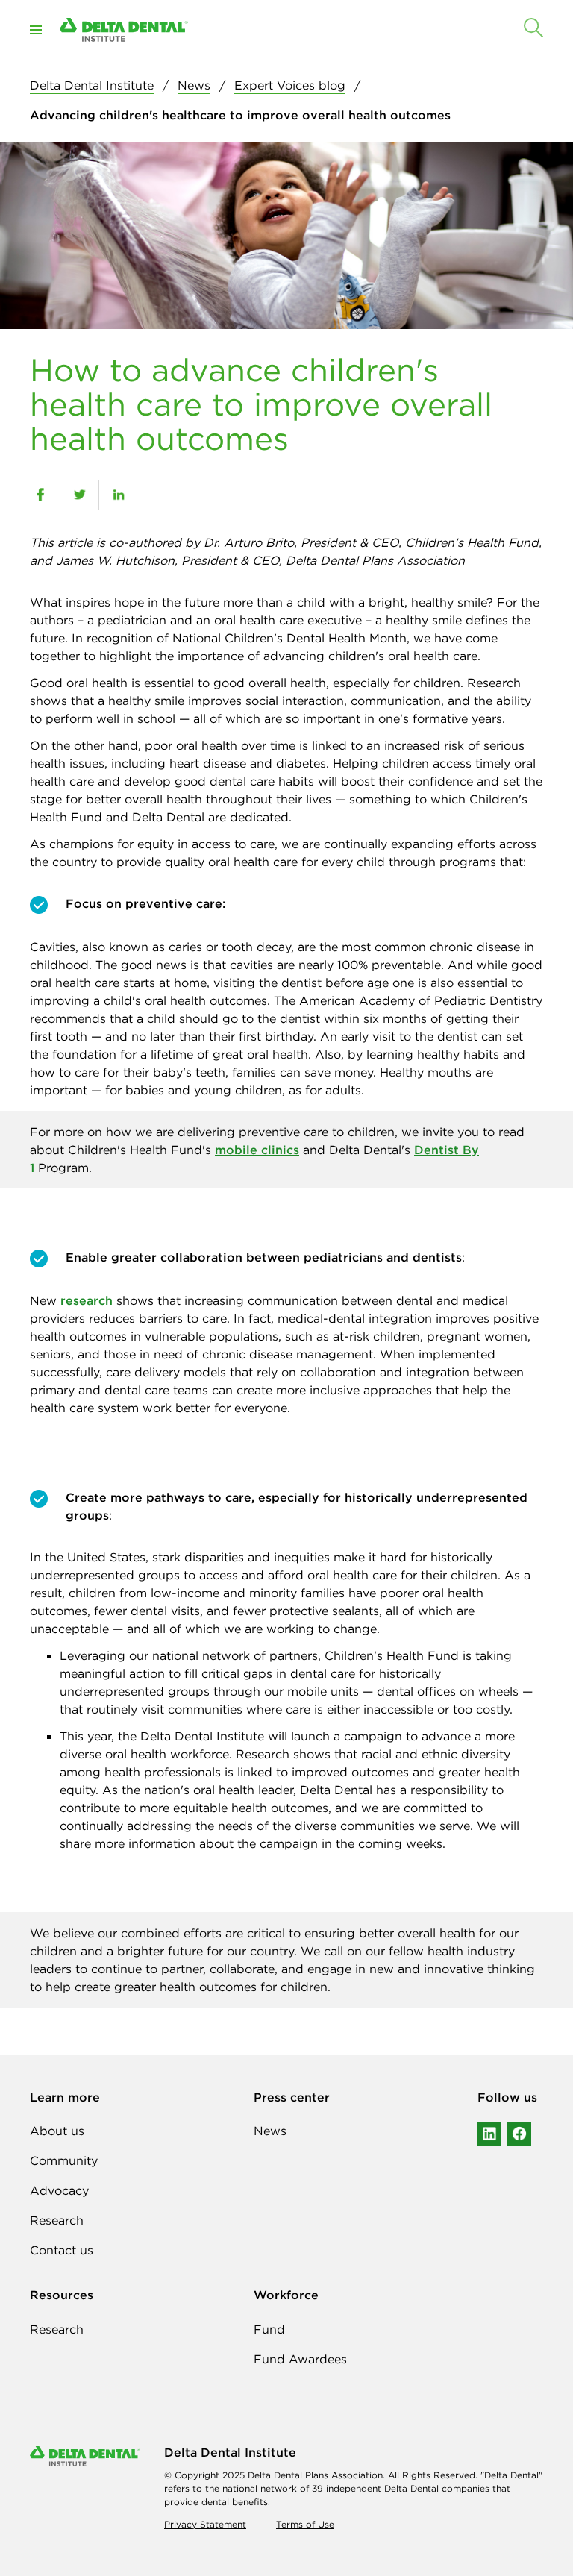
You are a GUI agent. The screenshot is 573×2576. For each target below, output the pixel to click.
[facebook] (40, 495)
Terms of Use (305, 2524)
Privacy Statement (205, 2524)
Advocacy (59, 2190)
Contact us (62, 2250)
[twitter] (79, 495)
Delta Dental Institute (92, 85)
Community (64, 2160)
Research (57, 2220)
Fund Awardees (300, 2359)
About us (57, 2131)
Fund (269, 2329)
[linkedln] (489, 2134)
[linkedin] (118, 495)
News (194, 85)
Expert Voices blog (290, 85)
